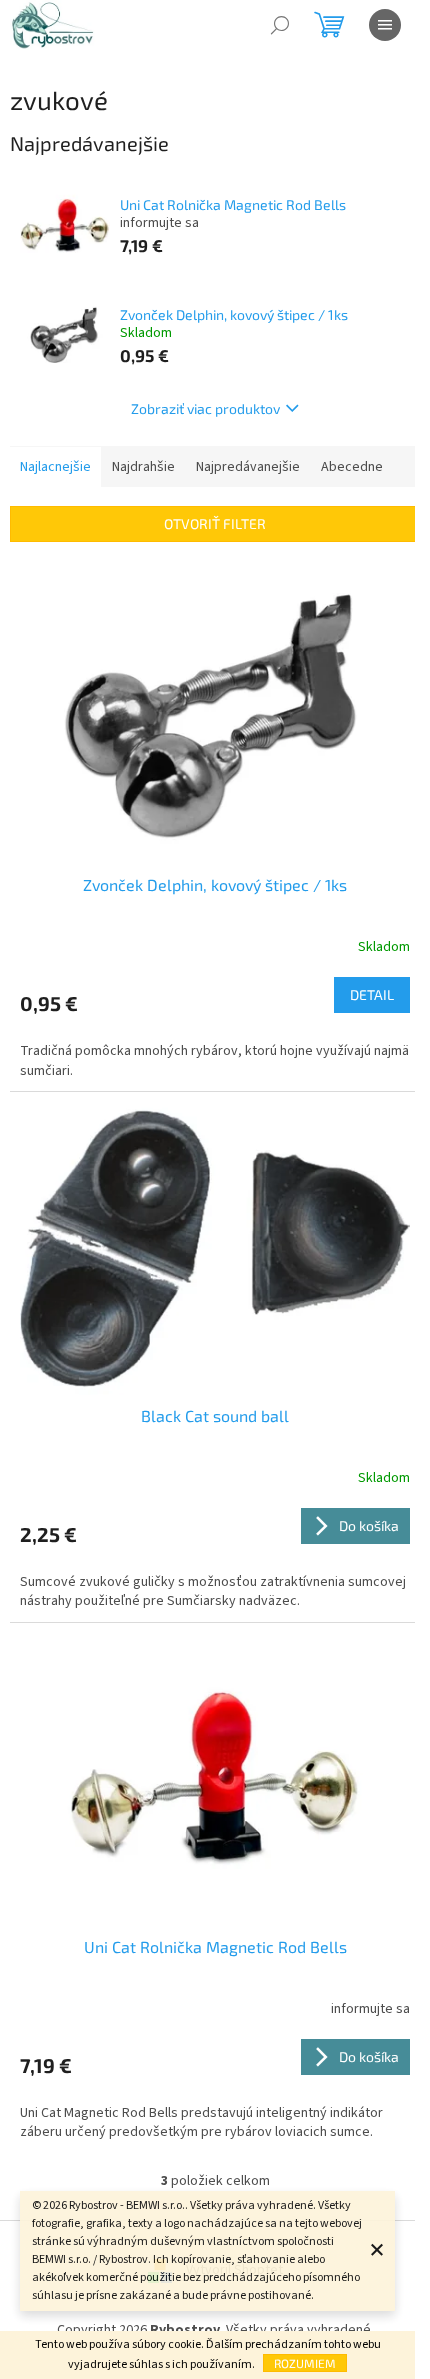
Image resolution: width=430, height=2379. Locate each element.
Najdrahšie (143, 467)
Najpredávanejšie (248, 467)
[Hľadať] (280, 25)
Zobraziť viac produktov (205, 408)
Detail (372, 994)
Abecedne (352, 467)
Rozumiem (305, 2363)
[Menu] (385, 25)
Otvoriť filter (215, 523)
